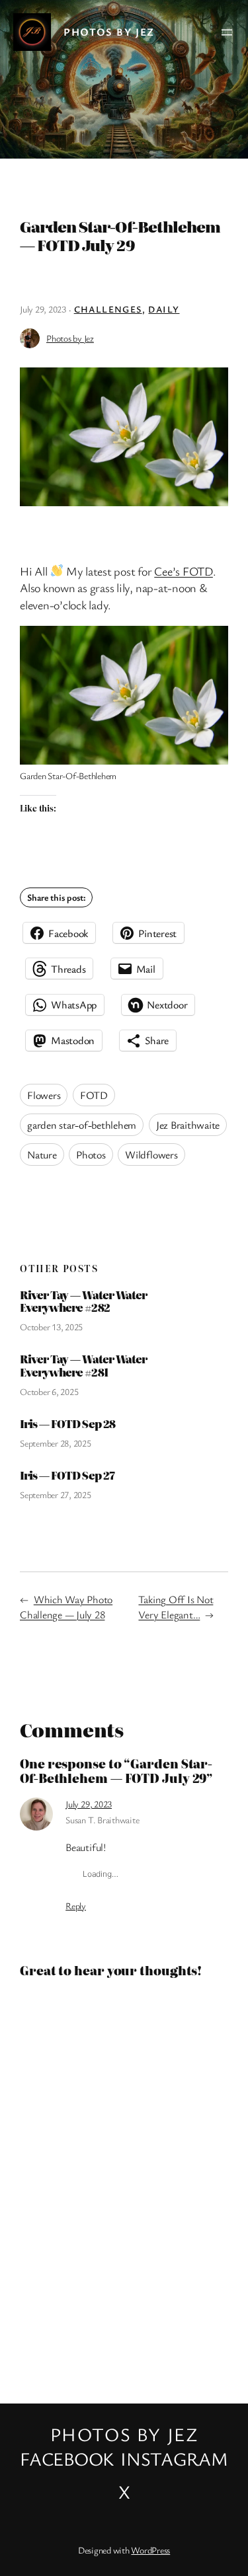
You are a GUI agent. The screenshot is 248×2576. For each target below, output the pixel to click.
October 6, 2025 (49, 1391)
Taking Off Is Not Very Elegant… (176, 1607)
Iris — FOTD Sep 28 (67, 1424)
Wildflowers (151, 1155)
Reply (76, 1906)
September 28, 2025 (56, 1443)
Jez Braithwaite (188, 1125)
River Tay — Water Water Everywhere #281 (83, 1366)
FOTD (94, 1095)
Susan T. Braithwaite (102, 1820)
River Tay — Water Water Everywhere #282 (83, 1302)
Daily (164, 309)
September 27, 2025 (56, 1495)
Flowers (44, 1095)
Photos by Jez (109, 32)
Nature (42, 1155)
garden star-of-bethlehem (82, 1125)
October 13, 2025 (51, 1327)
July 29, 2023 (89, 1804)
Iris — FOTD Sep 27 (67, 1475)
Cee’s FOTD (184, 571)
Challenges (108, 309)
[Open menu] (227, 32)
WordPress (150, 2550)
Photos (91, 1155)
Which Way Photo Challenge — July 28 (66, 1607)
